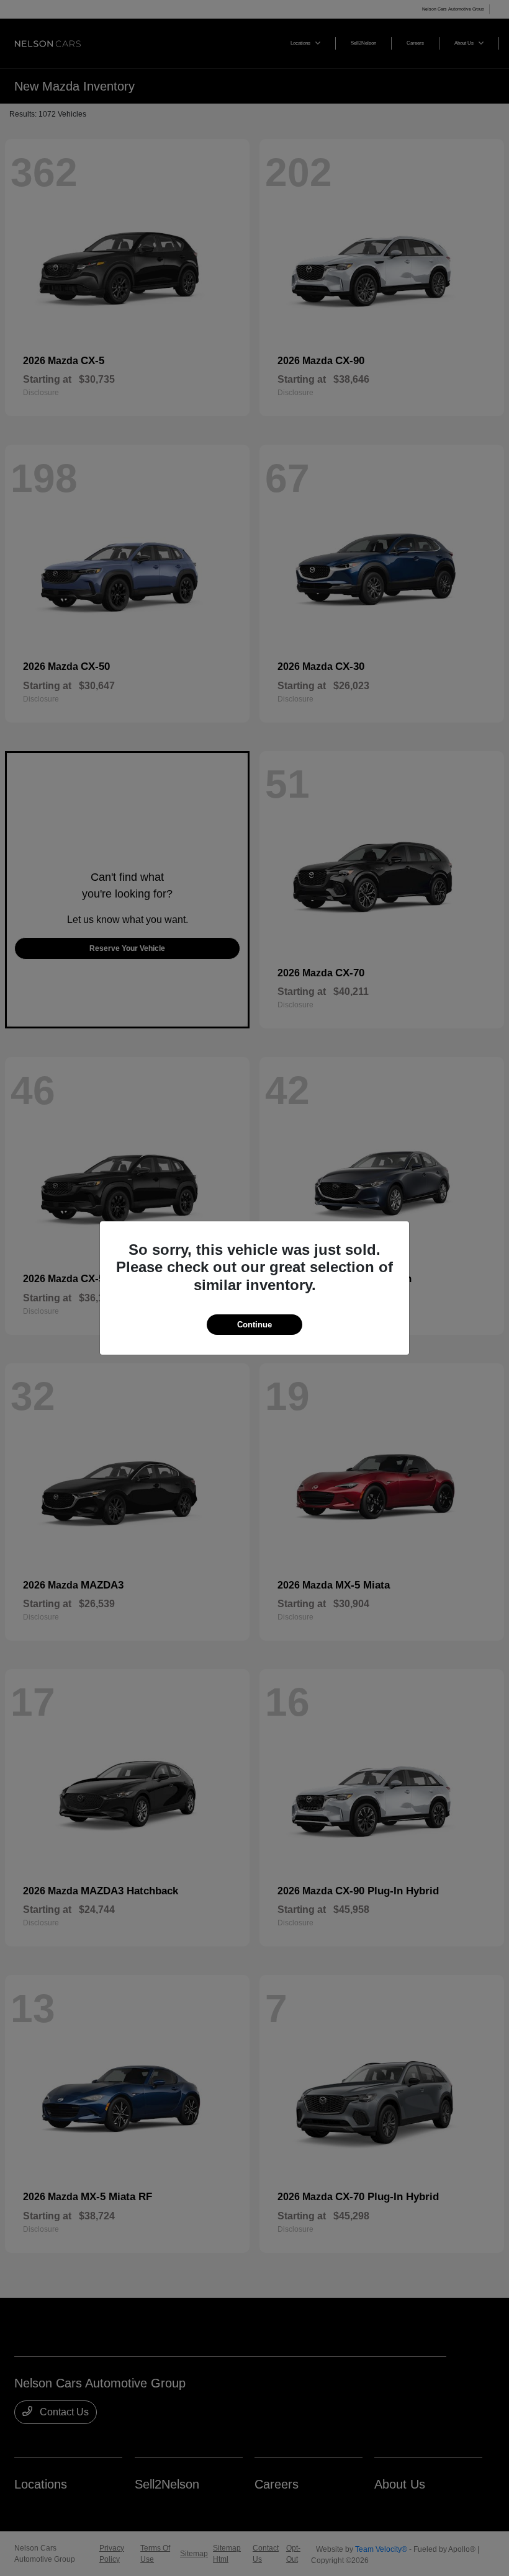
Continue (254, 1325)
